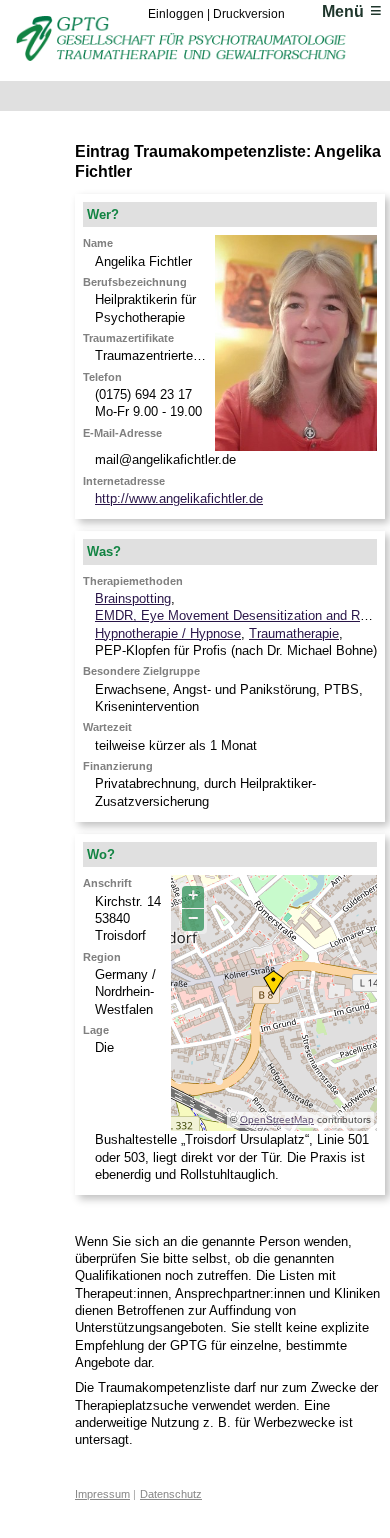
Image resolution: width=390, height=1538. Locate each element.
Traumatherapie (294, 633)
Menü (343, 11)
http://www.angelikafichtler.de (179, 498)
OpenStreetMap (277, 1119)
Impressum (102, 1494)
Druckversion (249, 14)
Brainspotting (133, 598)
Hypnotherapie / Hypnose (168, 633)
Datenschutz (171, 1494)
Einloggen (176, 14)
